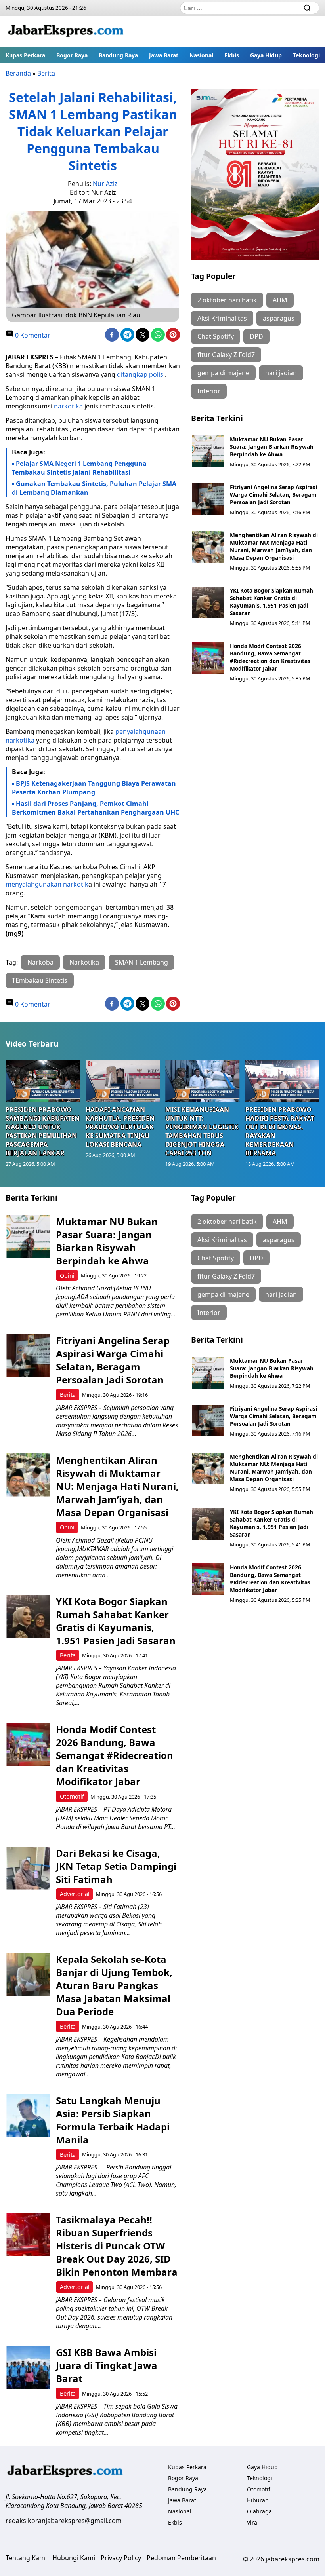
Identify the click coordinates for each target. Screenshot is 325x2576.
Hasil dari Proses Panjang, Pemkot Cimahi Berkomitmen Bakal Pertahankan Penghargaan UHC (96, 808)
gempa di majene (223, 373)
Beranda (18, 73)
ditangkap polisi (141, 374)
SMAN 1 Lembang (141, 962)
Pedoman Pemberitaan (181, 2558)
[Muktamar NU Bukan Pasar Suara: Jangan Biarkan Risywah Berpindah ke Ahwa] (208, 451)
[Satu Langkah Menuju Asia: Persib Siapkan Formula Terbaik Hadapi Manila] (28, 2115)
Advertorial (75, 1894)
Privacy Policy (121, 2558)
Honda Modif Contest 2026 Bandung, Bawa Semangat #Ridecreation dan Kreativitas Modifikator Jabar (270, 657)
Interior (209, 391)
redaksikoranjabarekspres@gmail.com (64, 2521)
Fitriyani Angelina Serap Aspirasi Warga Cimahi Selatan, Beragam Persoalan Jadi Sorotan (273, 495)
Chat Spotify (216, 336)
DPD (256, 336)
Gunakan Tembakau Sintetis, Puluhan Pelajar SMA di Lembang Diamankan (94, 488)
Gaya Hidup (266, 55)
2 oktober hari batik (227, 300)
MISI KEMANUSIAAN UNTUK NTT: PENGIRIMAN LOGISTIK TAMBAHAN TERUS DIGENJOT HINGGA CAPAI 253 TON (202, 1131)
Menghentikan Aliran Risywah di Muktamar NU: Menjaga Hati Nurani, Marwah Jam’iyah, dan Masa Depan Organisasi (274, 546)
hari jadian (281, 373)
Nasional (201, 55)
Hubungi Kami (74, 2558)
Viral (253, 2522)
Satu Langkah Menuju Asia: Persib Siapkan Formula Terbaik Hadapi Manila (113, 2120)
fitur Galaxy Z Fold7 (226, 355)
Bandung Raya (118, 55)
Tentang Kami (26, 2558)
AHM (280, 300)
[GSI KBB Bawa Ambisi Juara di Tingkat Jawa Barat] (28, 2367)
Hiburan (258, 2500)
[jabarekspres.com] (66, 31)
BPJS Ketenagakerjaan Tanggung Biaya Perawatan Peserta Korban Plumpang (94, 788)
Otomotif (72, 1796)
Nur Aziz (105, 184)
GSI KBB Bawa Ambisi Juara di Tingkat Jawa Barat (107, 2365)
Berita (46, 73)
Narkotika (84, 962)
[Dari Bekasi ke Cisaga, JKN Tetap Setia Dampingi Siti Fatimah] (28, 1868)
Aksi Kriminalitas (222, 318)
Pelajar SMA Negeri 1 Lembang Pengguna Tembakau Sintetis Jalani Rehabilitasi (79, 468)
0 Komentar (32, 335)
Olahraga (259, 2511)
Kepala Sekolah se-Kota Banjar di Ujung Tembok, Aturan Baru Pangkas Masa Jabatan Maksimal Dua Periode (114, 1985)
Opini (67, 1276)
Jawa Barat (164, 55)
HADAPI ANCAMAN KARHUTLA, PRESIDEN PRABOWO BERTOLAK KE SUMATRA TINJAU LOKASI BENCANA (120, 1127)
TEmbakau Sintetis (40, 980)
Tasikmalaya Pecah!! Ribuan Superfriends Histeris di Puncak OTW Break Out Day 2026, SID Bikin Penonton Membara (117, 2246)
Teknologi (306, 55)
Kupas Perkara (25, 55)
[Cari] (307, 8)
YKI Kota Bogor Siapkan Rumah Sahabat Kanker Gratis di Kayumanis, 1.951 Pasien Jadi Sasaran (271, 602)
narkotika (68, 406)
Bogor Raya (72, 55)
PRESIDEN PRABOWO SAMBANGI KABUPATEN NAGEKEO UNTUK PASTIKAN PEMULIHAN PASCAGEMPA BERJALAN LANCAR (43, 1131)
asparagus (279, 318)
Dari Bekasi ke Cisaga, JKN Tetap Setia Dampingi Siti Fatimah (116, 1866)
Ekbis (232, 55)
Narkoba (40, 962)
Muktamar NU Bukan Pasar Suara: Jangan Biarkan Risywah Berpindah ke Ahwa (272, 447)
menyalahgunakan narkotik (47, 884)
